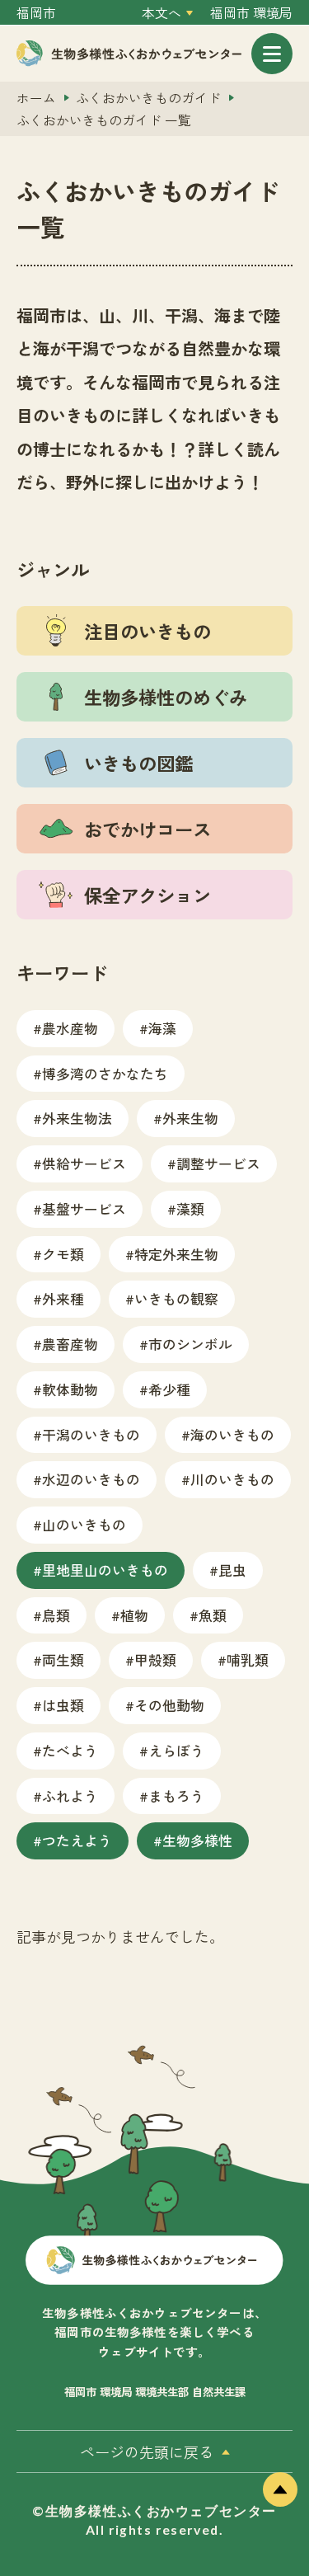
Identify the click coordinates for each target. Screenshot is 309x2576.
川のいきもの (232, 1479)
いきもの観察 (176, 1298)
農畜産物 (70, 1344)
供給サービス (84, 1163)
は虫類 (63, 1705)
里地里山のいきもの (105, 1570)
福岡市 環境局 (251, 13)
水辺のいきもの (91, 1479)
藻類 (190, 1208)
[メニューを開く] (272, 54)
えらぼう (176, 1750)
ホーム (36, 98)
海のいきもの (232, 1434)
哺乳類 (248, 1659)
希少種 (169, 1389)
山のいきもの (84, 1524)
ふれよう (70, 1796)
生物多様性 (197, 1840)
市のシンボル (190, 1344)
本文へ (162, 13)
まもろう (176, 1796)
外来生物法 (77, 1118)
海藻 (162, 1028)
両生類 (63, 1659)
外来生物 (190, 1118)
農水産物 (70, 1028)
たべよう (70, 1750)
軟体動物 (70, 1389)
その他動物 (169, 1705)
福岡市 (36, 13)
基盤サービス (84, 1208)
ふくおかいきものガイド (148, 98)
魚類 (213, 1615)
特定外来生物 (176, 1254)
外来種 (63, 1298)
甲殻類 (155, 1659)
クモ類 (63, 1254)
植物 (134, 1615)
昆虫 (232, 1570)
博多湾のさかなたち (105, 1073)
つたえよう (77, 1840)
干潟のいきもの (91, 1434)
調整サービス (218, 1163)
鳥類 (56, 1615)
